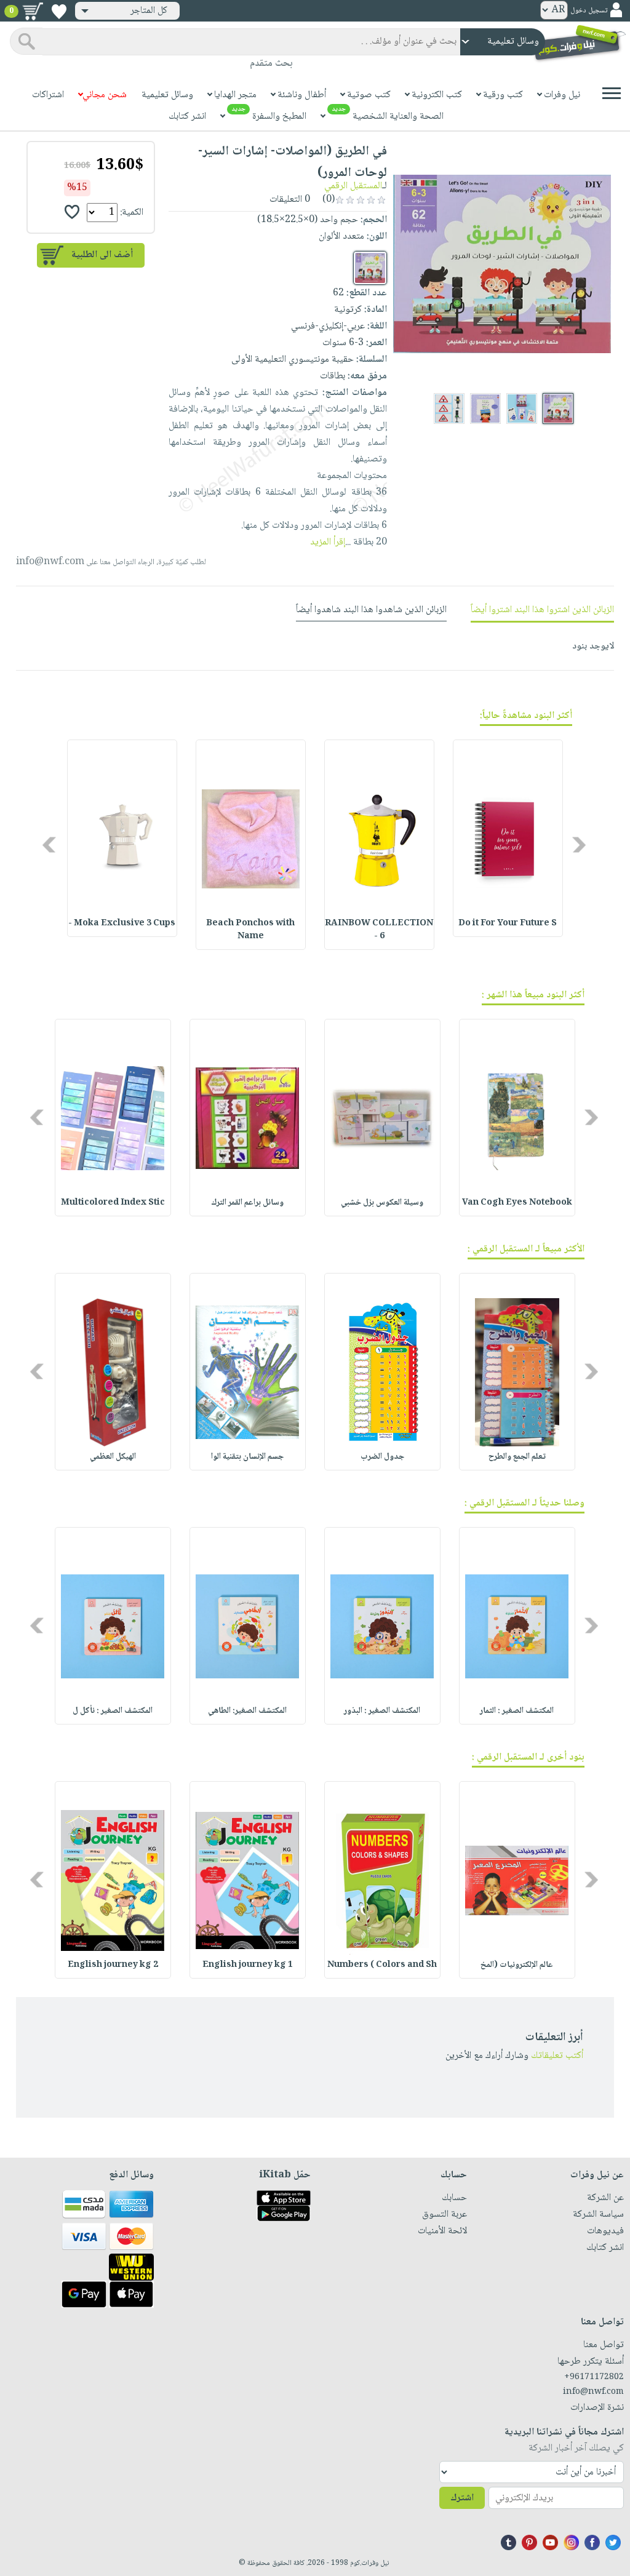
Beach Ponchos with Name (250, 930)
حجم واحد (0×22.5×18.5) (308, 220)
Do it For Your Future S (508, 923)
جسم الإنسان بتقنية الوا (247, 1457)
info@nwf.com (50, 562)
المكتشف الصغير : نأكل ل (113, 1711)
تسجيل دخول (589, 11)
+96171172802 (594, 2377)
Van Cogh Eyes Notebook (517, 1203)
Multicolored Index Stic (113, 1203)
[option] (508, 838)
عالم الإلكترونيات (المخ (517, 1965)
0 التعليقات (291, 200)
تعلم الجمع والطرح (517, 1457)
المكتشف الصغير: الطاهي (247, 1711)
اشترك (462, 2498)
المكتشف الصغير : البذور (382, 1711)
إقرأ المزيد (328, 542)
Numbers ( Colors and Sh (382, 1965)
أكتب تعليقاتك (557, 2056)
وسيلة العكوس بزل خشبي (382, 1203)
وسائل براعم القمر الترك (247, 1203)
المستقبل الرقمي (353, 186)
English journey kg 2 (113, 1965)
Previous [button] (580, 844)
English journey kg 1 (248, 1965)
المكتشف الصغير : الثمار (517, 1711)
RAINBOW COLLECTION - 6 (379, 930)
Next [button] (50, 844)
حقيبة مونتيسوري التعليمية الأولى (293, 360)
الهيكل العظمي (113, 1457)
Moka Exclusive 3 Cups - (122, 923)
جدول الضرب (382, 1457)
